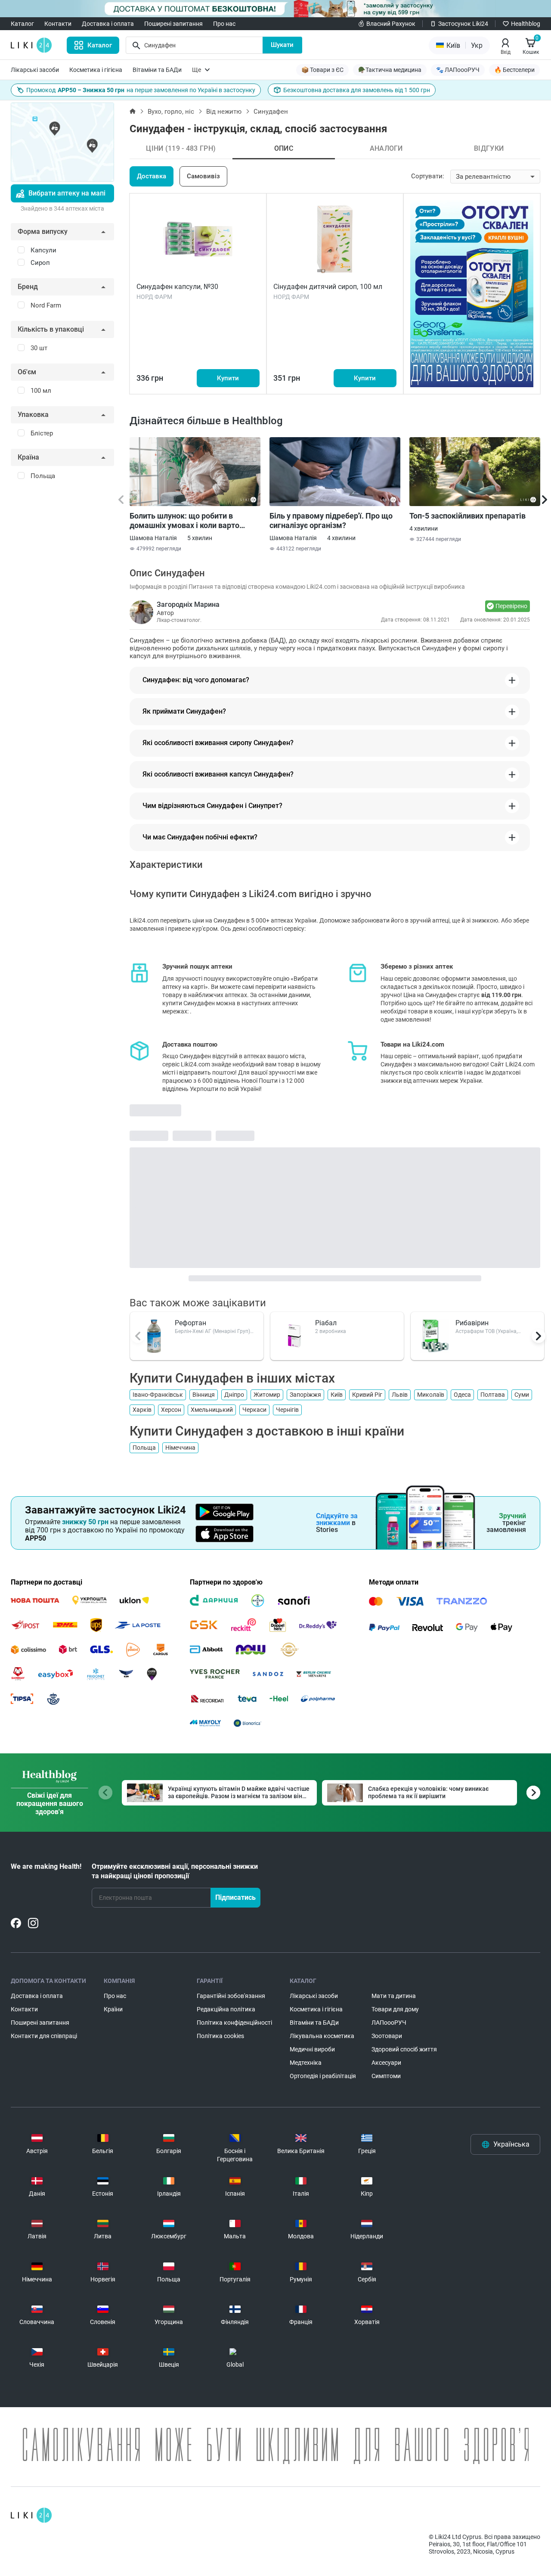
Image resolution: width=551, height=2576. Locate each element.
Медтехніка (306, 2063)
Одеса (462, 1395)
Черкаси (254, 1410)
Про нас (224, 24)
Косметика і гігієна (96, 70)
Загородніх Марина (188, 604)
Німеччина (180, 1448)
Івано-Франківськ (158, 1395)
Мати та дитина (394, 1996)
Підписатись (235, 1897)
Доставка (152, 176)
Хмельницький (212, 1410)
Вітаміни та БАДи (157, 70)
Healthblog (526, 24)
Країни (113, 2009)
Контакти (58, 24)
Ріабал (326, 1323)
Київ (337, 1395)
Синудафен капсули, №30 (177, 287)
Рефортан (190, 1323)
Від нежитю (224, 112)
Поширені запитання (173, 24)
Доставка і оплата (108, 24)
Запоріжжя (305, 1395)
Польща (144, 1448)
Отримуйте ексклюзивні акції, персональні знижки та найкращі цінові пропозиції (175, 1871)
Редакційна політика (226, 2009)
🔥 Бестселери (514, 70)
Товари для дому (395, 2009)
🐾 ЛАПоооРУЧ (458, 70)
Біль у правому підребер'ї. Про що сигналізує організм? (331, 520)
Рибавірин (472, 1323)
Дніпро (234, 1395)
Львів (400, 1395)
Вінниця (204, 1395)
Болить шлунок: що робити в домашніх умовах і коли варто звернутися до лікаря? (184, 521)
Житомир (267, 1395)
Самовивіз (203, 176)
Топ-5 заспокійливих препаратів (467, 516)
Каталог (22, 24)
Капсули (43, 250)
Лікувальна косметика (322, 2036)
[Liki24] (31, 2515)
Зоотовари (387, 2036)
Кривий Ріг (367, 1395)
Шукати (282, 45)
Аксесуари (386, 2063)
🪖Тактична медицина (390, 70)
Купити (228, 378)
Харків (142, 1410)
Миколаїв (431, 1395)
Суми (522, 1395)
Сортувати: (428, 176)
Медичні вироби (312, 2049)
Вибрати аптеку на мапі (67, 193)
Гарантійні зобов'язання (231, 1996)
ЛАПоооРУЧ (389, 2023)
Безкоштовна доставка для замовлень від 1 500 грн (357, 90)
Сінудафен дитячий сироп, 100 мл (328, 287)
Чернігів (287, 1410)
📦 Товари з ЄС (322, 70)
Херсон (171, 1410)
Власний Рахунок (391, 24)
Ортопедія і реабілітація (323, 2076)
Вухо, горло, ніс (171, 112)
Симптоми (386, 2076)
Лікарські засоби (35, 70)
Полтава (493, 1395)
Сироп (40, 263)
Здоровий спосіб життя (404, 2049)
